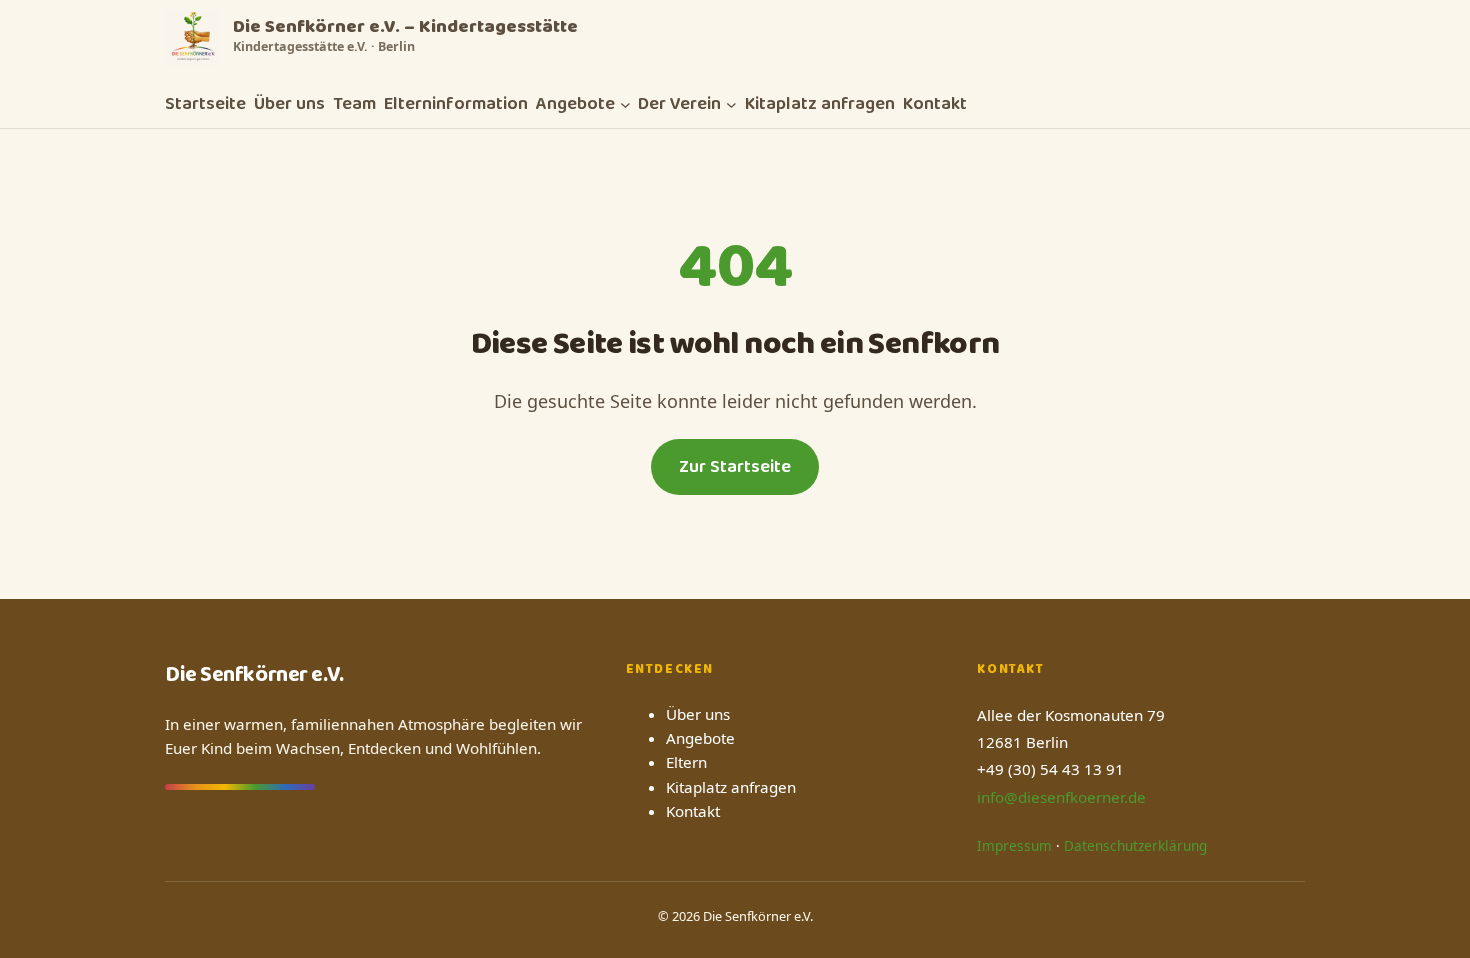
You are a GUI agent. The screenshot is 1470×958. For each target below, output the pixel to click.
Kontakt (693, 811)
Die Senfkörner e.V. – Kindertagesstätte (405, 27)
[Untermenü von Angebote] (625, 104)
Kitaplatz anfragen (731, 787)
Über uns (698, 714)
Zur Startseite (735, 467)
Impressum (1014, 845)
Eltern (686, 762)
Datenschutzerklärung (1135, 845)
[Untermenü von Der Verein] (731, 104)
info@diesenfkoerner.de (1061, 797)
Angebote (700, 738)
